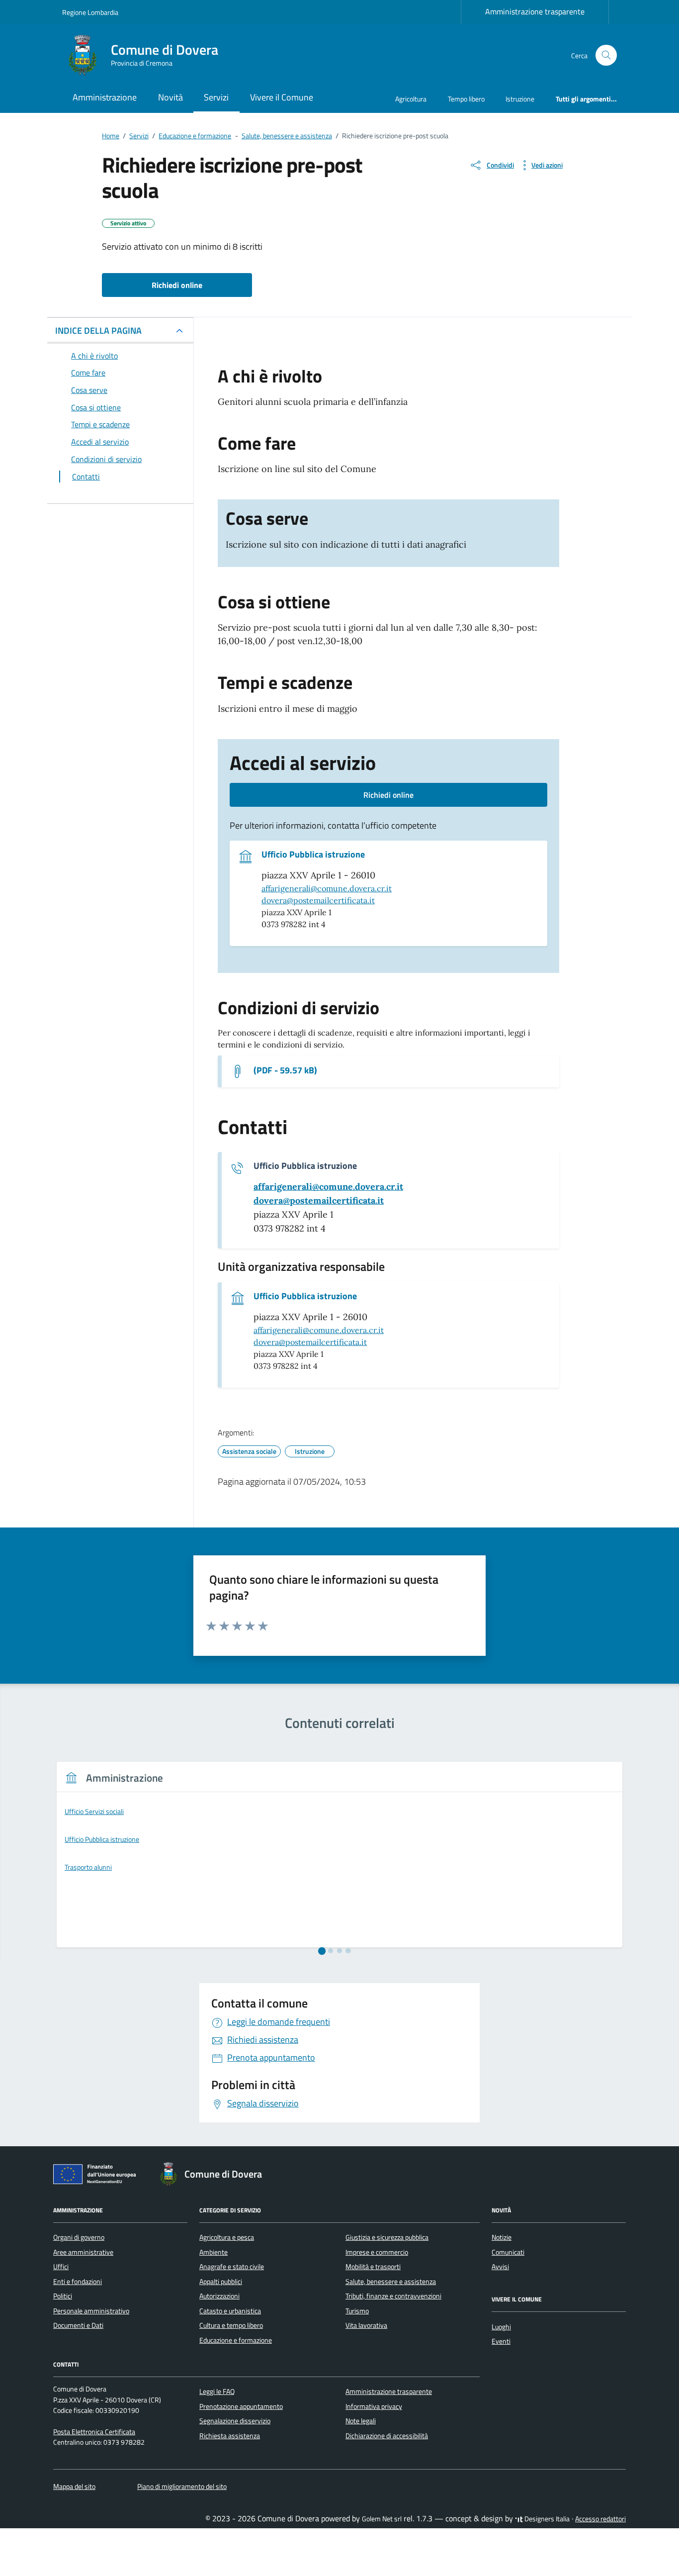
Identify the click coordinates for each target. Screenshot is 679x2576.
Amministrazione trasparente (535, 11)
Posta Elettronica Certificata (94, 2432)
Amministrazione (105, 97)
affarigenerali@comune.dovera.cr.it (327, 888)
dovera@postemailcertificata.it (318, 900)
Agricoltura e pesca (227, 2237)
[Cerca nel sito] (606, 55)
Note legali (361, 2421)
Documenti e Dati (78, 2325)
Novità (170, 97)
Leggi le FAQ (217, 2391)
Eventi (501, 2341)
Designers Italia (546, 2519)
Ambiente (213, 2252)
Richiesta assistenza (230, 2436)
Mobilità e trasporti (373, 2267)
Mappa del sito (74, 2486)
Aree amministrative (83, 2252)
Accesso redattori (600, 2519)
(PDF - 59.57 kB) (285, 1070)
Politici (63, 2296)
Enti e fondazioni (78, 2282)
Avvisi (500, 2267)
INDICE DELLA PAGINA (98, 331)
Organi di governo (79, 2237)
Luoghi (501, 2327)
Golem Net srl (382, 2519)
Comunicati (508, 2252)
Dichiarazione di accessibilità (387, 2436)
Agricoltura (411, 99)
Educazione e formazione (236, 2340)
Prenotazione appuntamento (241, 2406)
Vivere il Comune (282, 97)
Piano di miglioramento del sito (182, 2486)
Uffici (61, 2267)
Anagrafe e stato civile (232, 2267)
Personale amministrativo (91, 2311)
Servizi (216, 97)
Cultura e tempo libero (231, 2325)
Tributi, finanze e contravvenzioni (393, 2296)
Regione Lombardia (90, 12)
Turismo (357, 2311)
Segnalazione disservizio (235, 2421)
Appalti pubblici (221, 2282)
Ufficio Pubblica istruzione (313, 855)
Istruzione (520, 99)
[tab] (322, 1951)
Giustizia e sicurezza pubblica (387, 2237)
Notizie (502, 2237)
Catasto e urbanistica (230, 2311)
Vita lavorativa (366, 2325)
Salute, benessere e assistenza (391, 2282)
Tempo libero (466, 99)
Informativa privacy (374, 2406)
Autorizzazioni (219, 2296)
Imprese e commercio (377, 2252)
